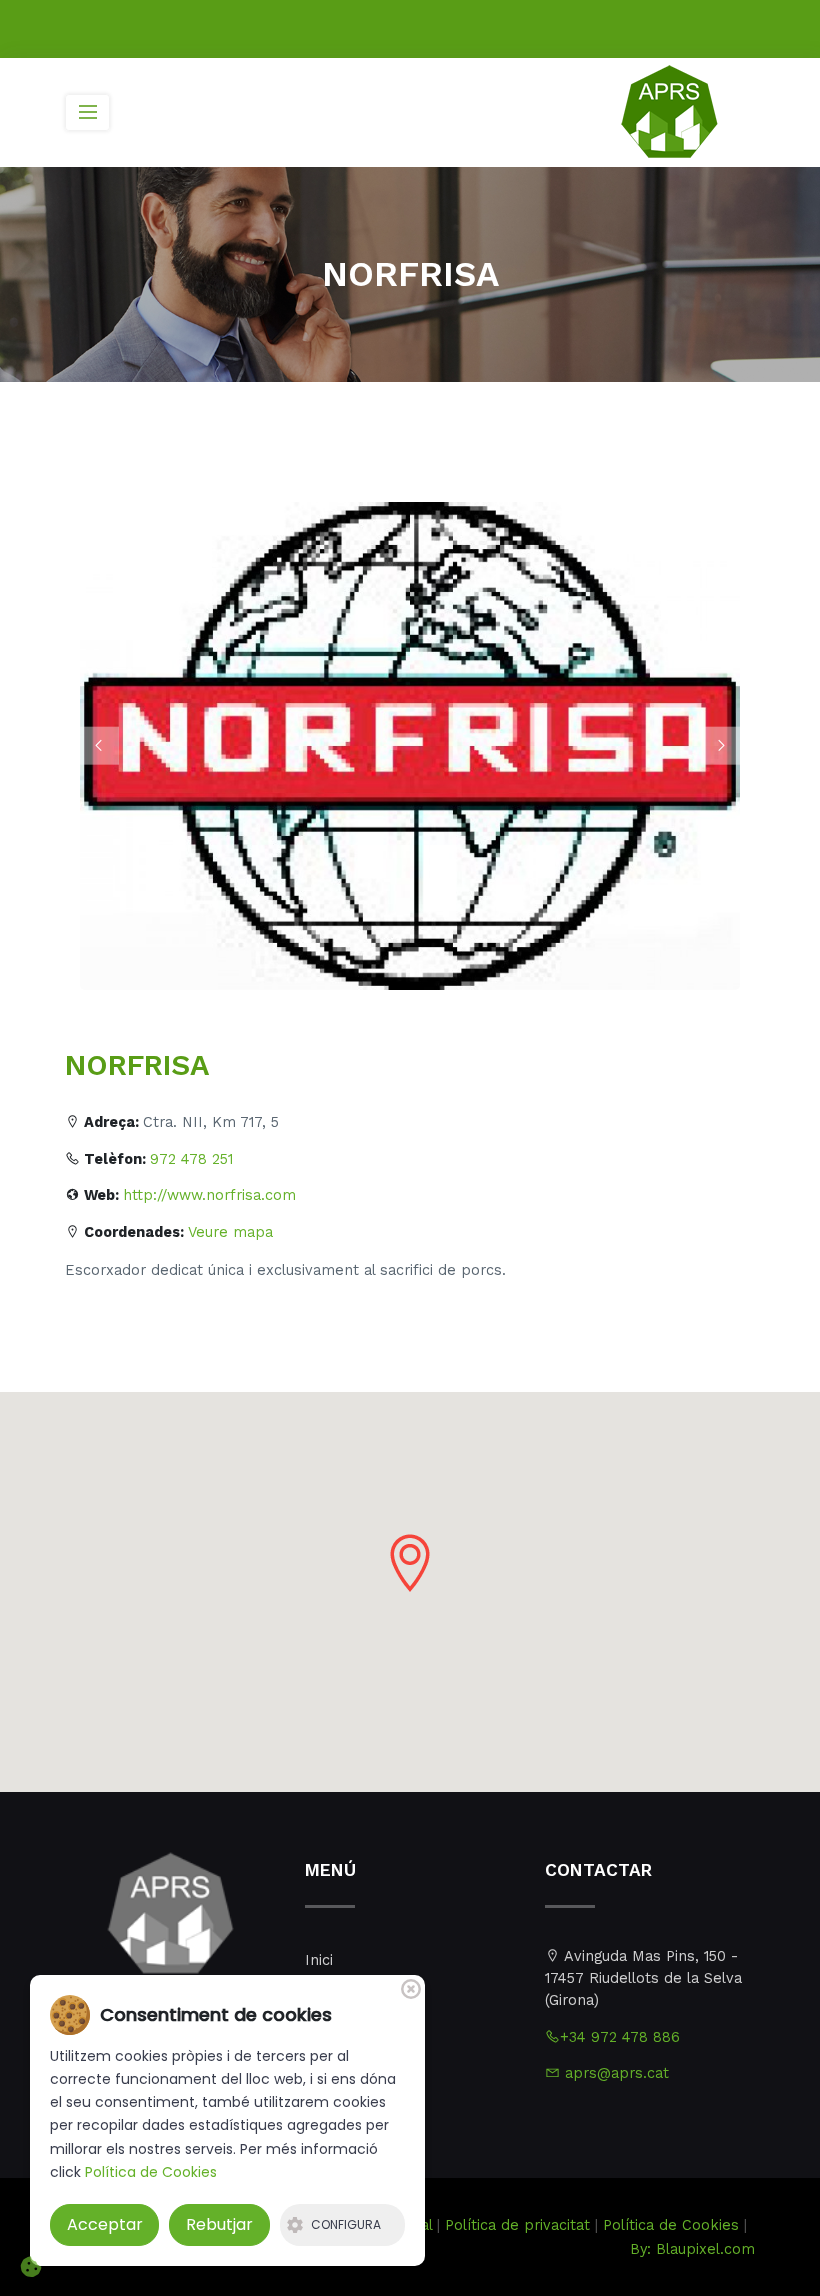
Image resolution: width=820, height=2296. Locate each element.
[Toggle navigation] (87, 112)
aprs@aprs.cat (614, 2073)
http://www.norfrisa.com (209, 1195)
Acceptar (105, 2224)
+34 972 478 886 (620, 2037)
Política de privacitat (517, 2225)
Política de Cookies (671, 2225)
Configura (346, 2224)
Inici (319, 1960)
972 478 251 (191, 1159)
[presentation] (99, 746)
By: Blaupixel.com (692, 2249)
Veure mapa (230, 1232)
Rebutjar (219, 2224)
